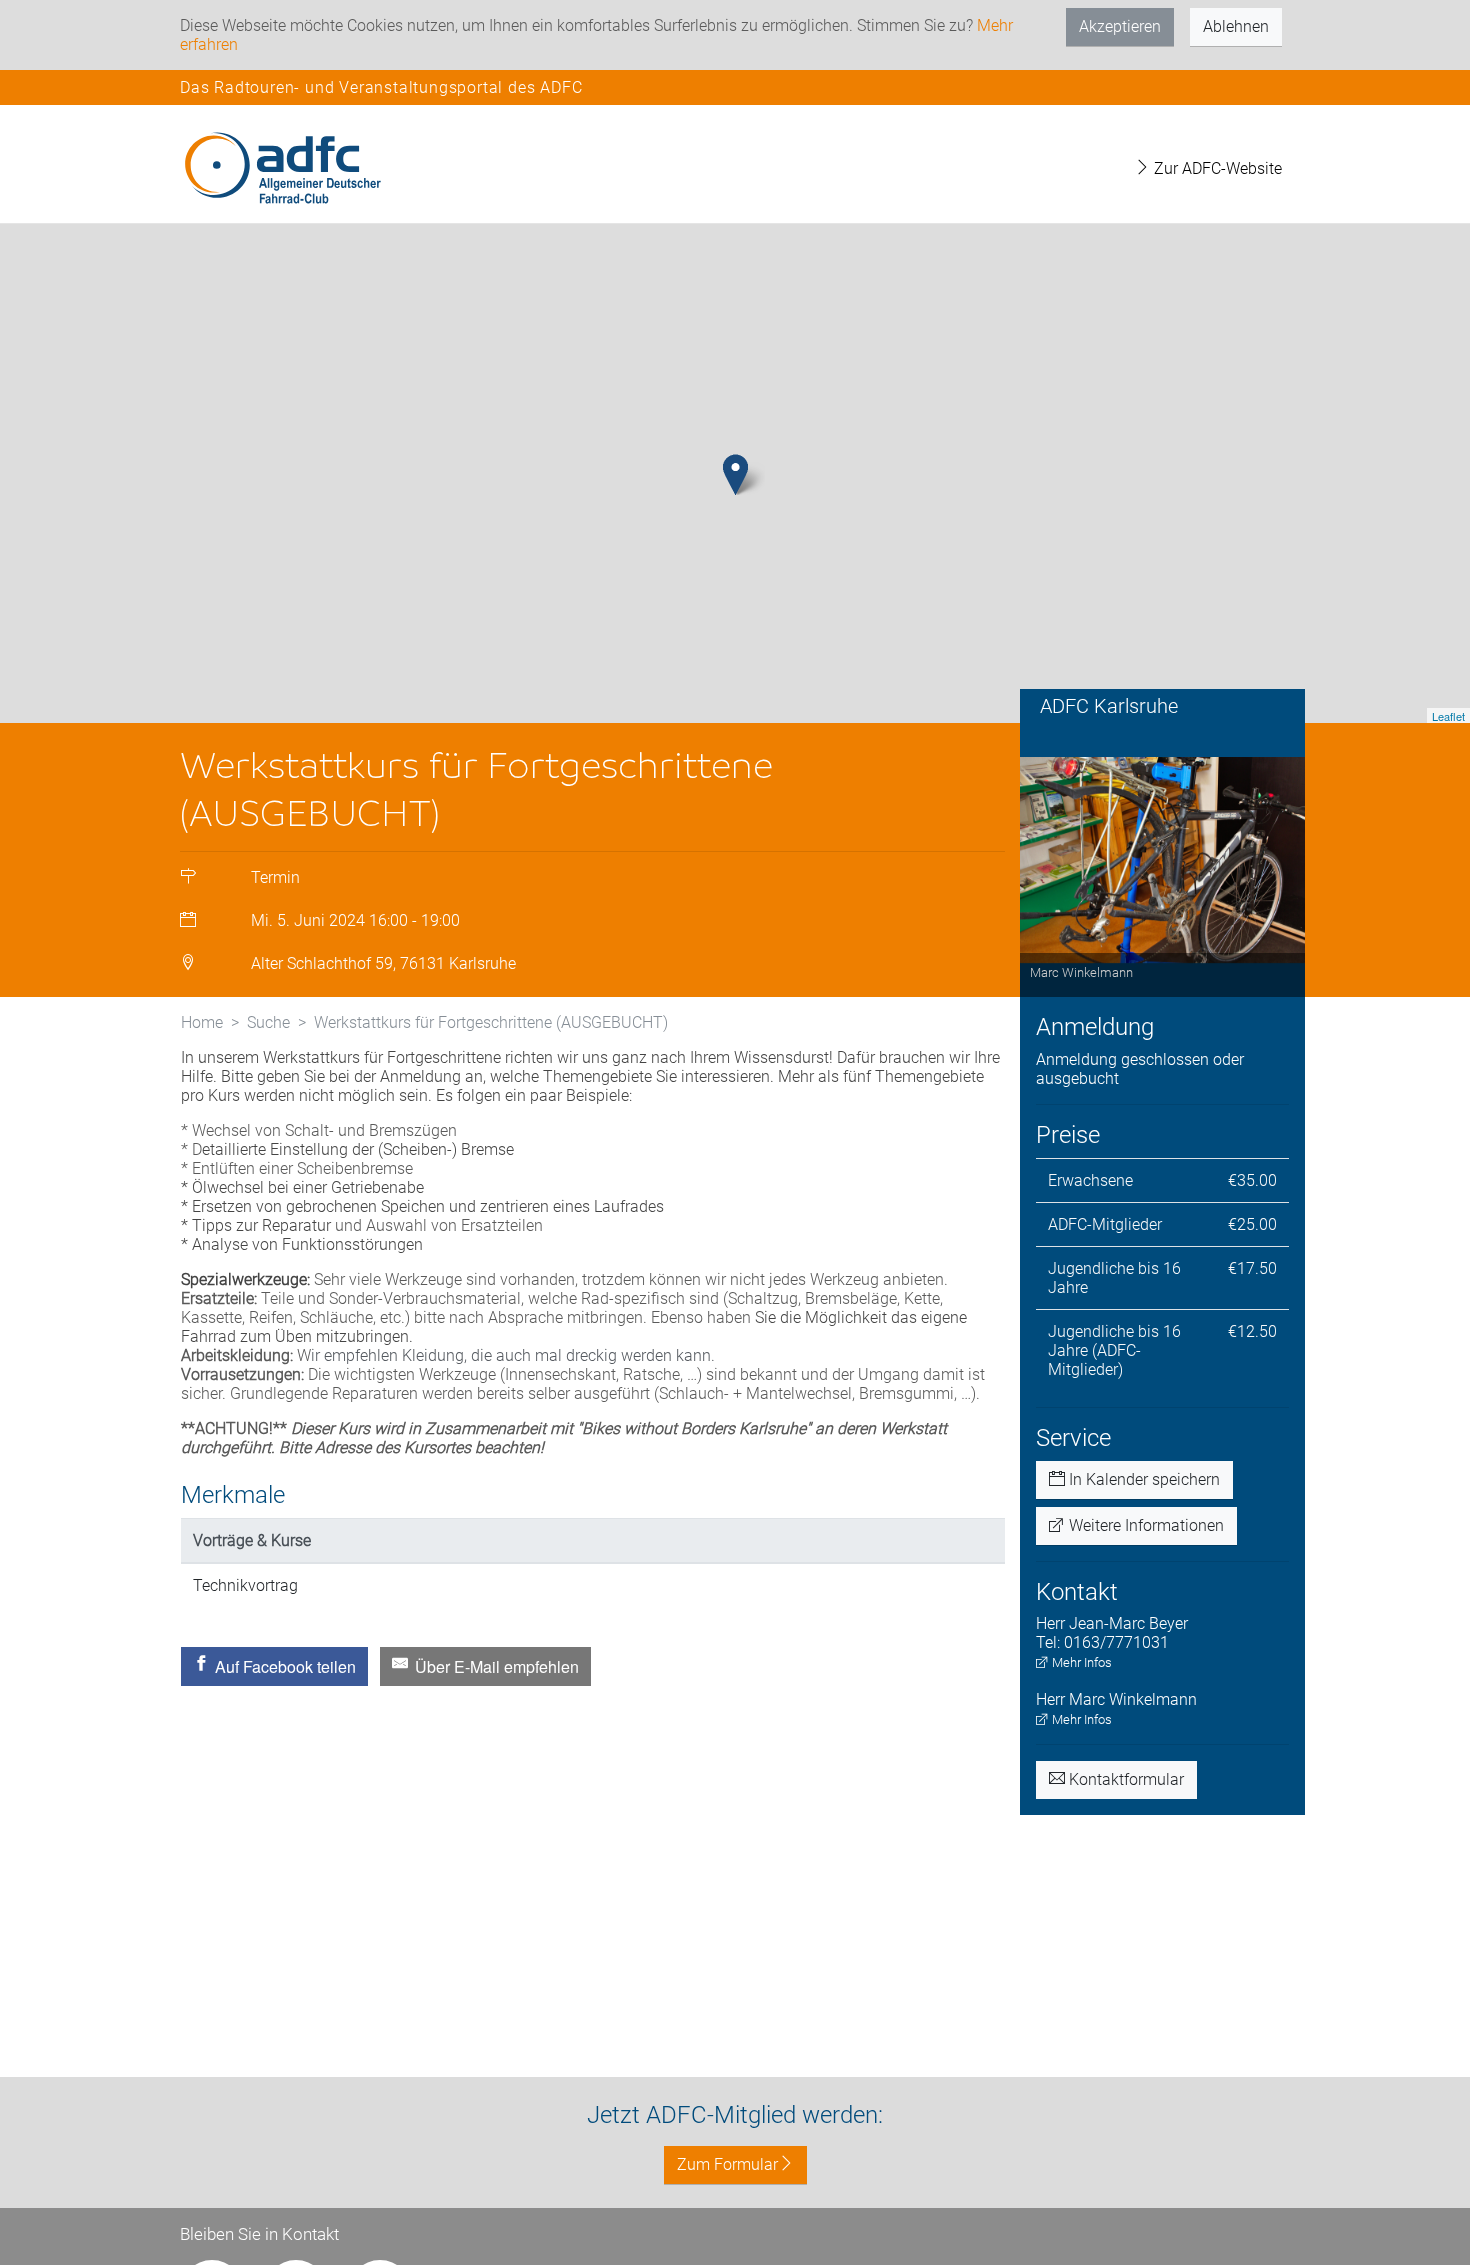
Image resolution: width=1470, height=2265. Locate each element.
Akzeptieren (1120, 26)
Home (202, 1022)
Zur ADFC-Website (1216, 168)
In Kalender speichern (1142, 1479)
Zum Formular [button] (727, 2164)
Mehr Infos (1080, 1662)
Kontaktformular (1124, 1779)
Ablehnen (1236, 26)
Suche (268, 1022)
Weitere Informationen (1144, 1525)
